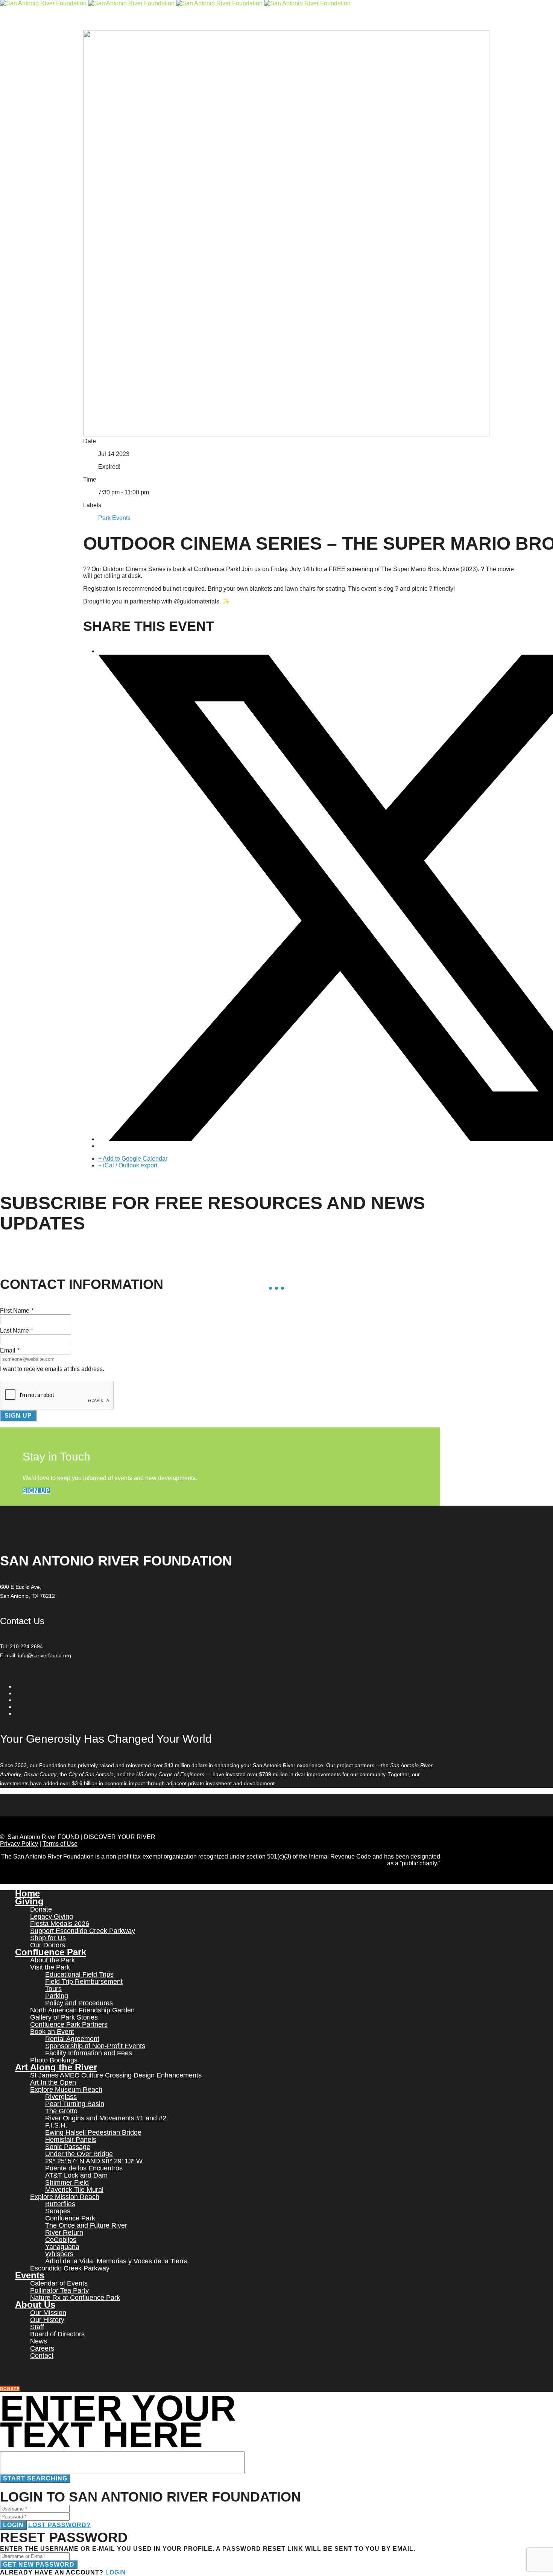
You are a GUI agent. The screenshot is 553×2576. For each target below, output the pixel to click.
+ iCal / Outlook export (128, 1165)
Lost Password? (59, 2525)
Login (13, 2525)
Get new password (39, 2565)
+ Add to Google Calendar (133, 1159)
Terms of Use (60, 1844)
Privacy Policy (19, 1844)
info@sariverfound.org (45, 1655)
